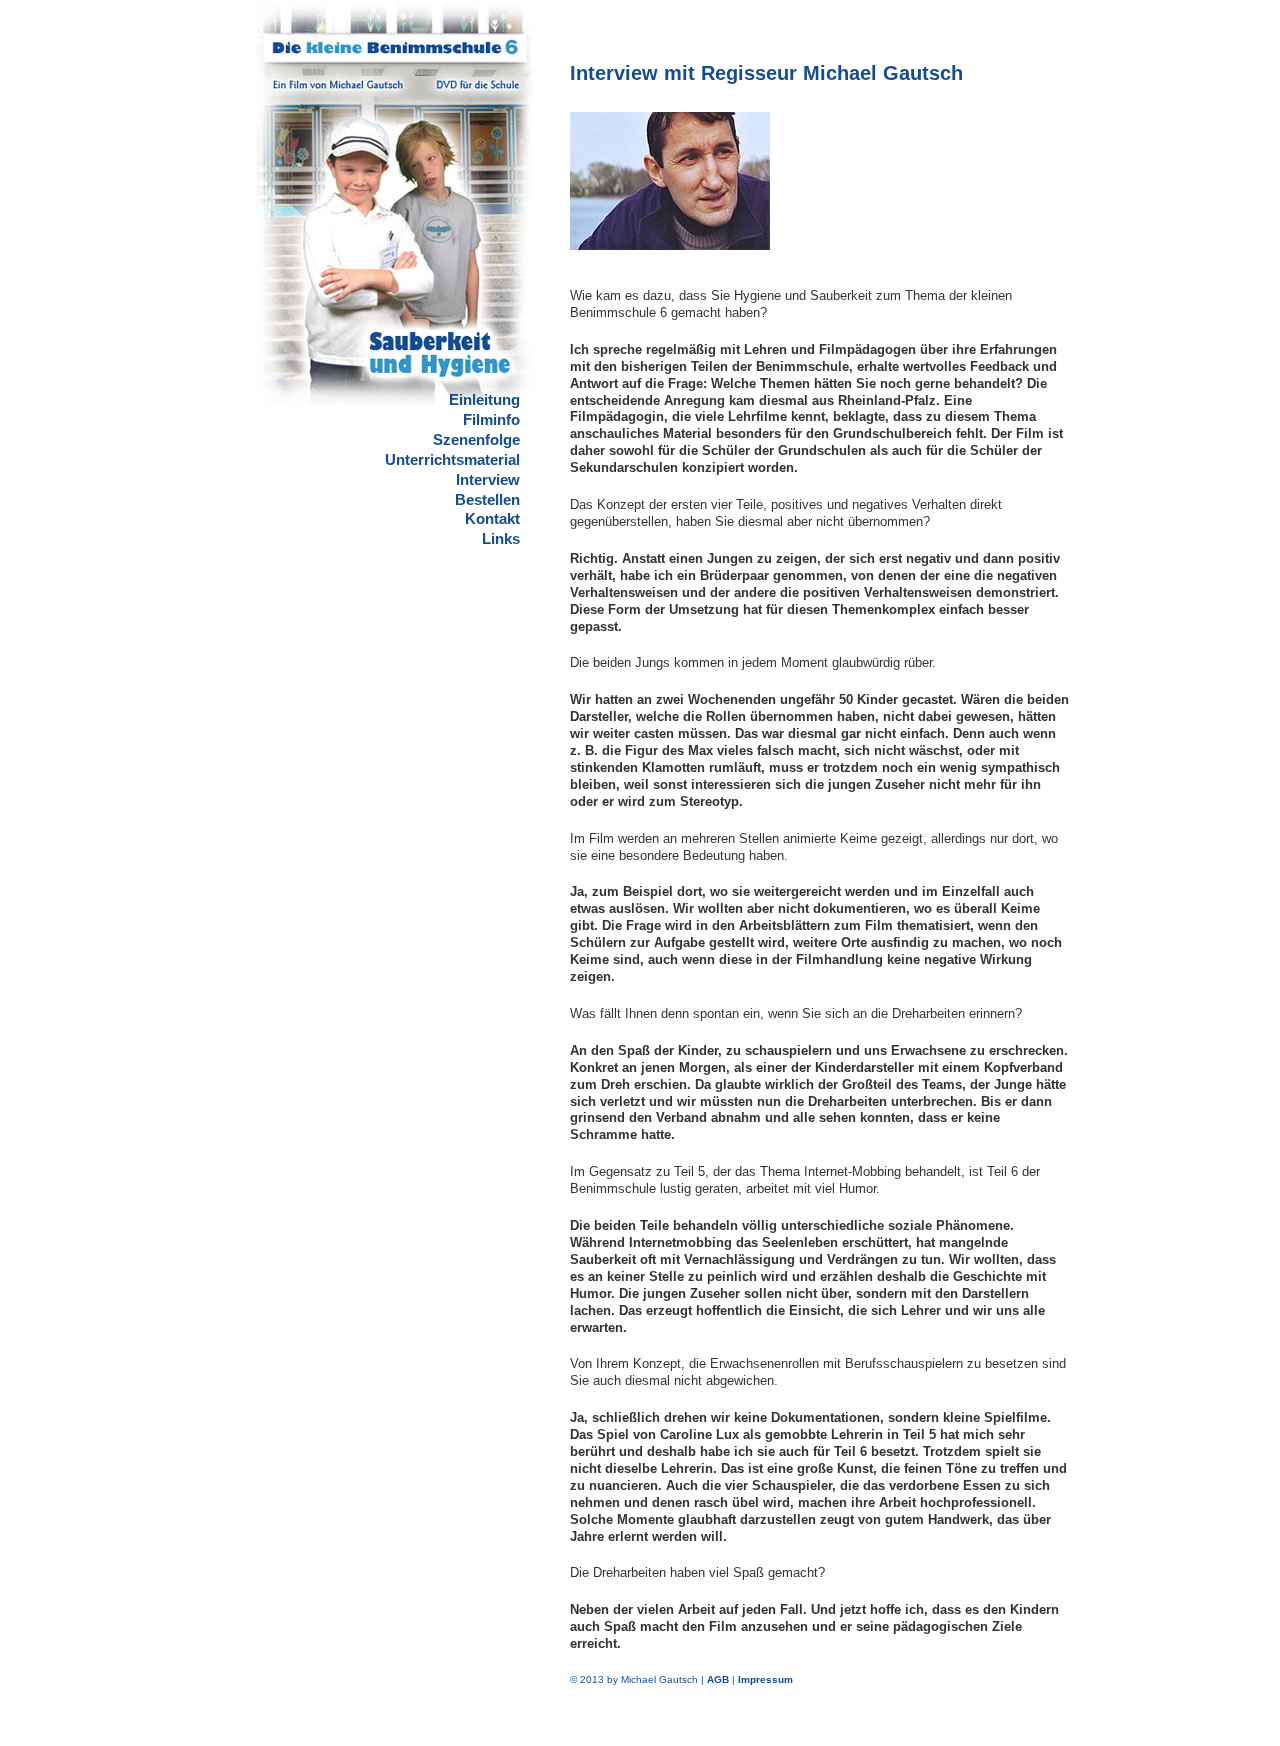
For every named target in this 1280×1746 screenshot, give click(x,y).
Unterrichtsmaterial (452, 459)
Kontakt (492, 518)
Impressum (765, 1679)
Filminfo (491, 419)
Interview (488, 479)
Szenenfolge (476, 439)
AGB (718, 1679)
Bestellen (487, 499)
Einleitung (484, 399)
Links (501, 538)
